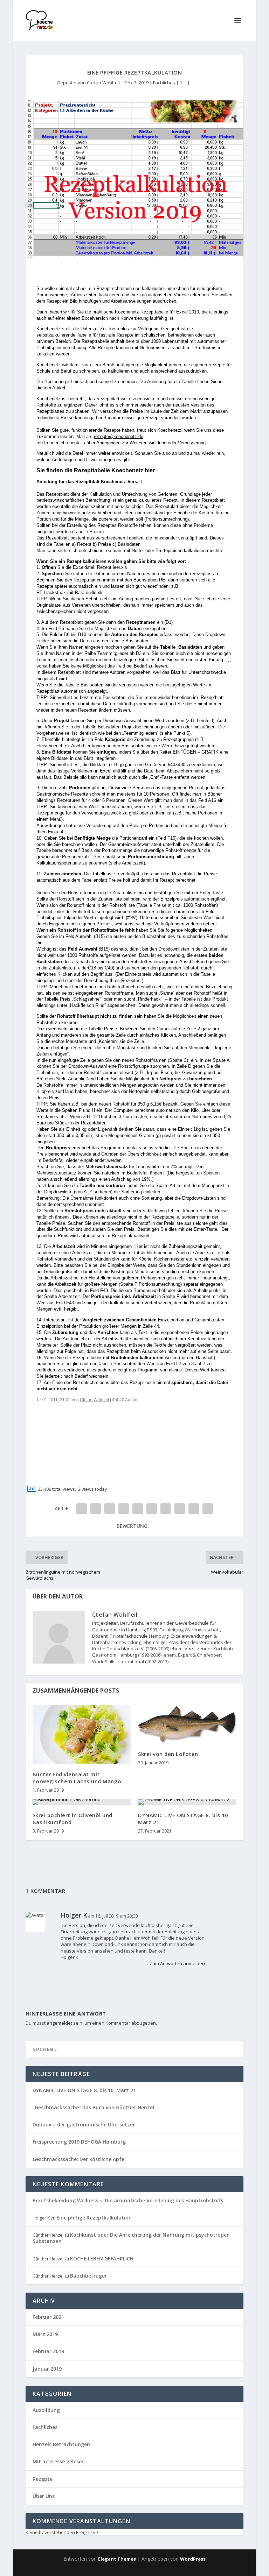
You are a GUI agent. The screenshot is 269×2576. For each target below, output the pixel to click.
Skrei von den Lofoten (168, 1754)
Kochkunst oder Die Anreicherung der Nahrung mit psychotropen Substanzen (131, 2238)
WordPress (193, 2559)
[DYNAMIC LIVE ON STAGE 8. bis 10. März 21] (187, 1802)
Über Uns (44, 2496)
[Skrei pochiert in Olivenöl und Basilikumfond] (82, 1802)
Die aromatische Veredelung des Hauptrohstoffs (164, 2200)
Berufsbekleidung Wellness (65, 2200)
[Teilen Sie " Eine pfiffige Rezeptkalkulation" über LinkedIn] (152, 1509)
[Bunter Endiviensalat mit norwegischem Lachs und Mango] (82, 1735)
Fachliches (164, 83)
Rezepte (43, 2479)
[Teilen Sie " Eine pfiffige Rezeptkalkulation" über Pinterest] (138, 1509)
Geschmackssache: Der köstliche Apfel (79, 2159)
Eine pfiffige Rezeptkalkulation (94, 2218)
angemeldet (59, 2023)
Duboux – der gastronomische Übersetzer (84, 2125)
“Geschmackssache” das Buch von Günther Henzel (93, 2107)
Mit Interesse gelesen (59, 2461)
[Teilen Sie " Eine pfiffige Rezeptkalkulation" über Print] (208, 1509)
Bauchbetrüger (88, 2276)
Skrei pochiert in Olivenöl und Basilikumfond (73, 1819)
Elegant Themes (117, 2559)
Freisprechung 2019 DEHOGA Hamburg (79, 2142)
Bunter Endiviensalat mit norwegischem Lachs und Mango (77, 1778)
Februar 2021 (48, 2317)
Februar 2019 (48, 2351)
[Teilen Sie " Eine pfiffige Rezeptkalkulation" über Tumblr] (124, 1509)
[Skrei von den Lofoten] (187, 1724)
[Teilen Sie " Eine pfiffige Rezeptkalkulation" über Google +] (110, 1509)
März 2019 (45, 2334)
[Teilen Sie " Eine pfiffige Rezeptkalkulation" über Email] (194, 1509)
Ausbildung (46, 2410)
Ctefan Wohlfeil (103, 83)
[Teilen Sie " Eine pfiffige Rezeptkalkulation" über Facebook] (82, 1509)
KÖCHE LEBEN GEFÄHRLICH (102, 2259)
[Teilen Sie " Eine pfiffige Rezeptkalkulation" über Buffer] (166, 1509)
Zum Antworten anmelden (177, 1963)
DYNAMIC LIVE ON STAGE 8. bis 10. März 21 (184, 1819)
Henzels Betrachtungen (61, 2444)
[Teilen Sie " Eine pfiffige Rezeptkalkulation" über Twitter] (96, 1509)
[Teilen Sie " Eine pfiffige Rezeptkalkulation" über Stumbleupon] (180, 1509)
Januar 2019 (47, 2369)
